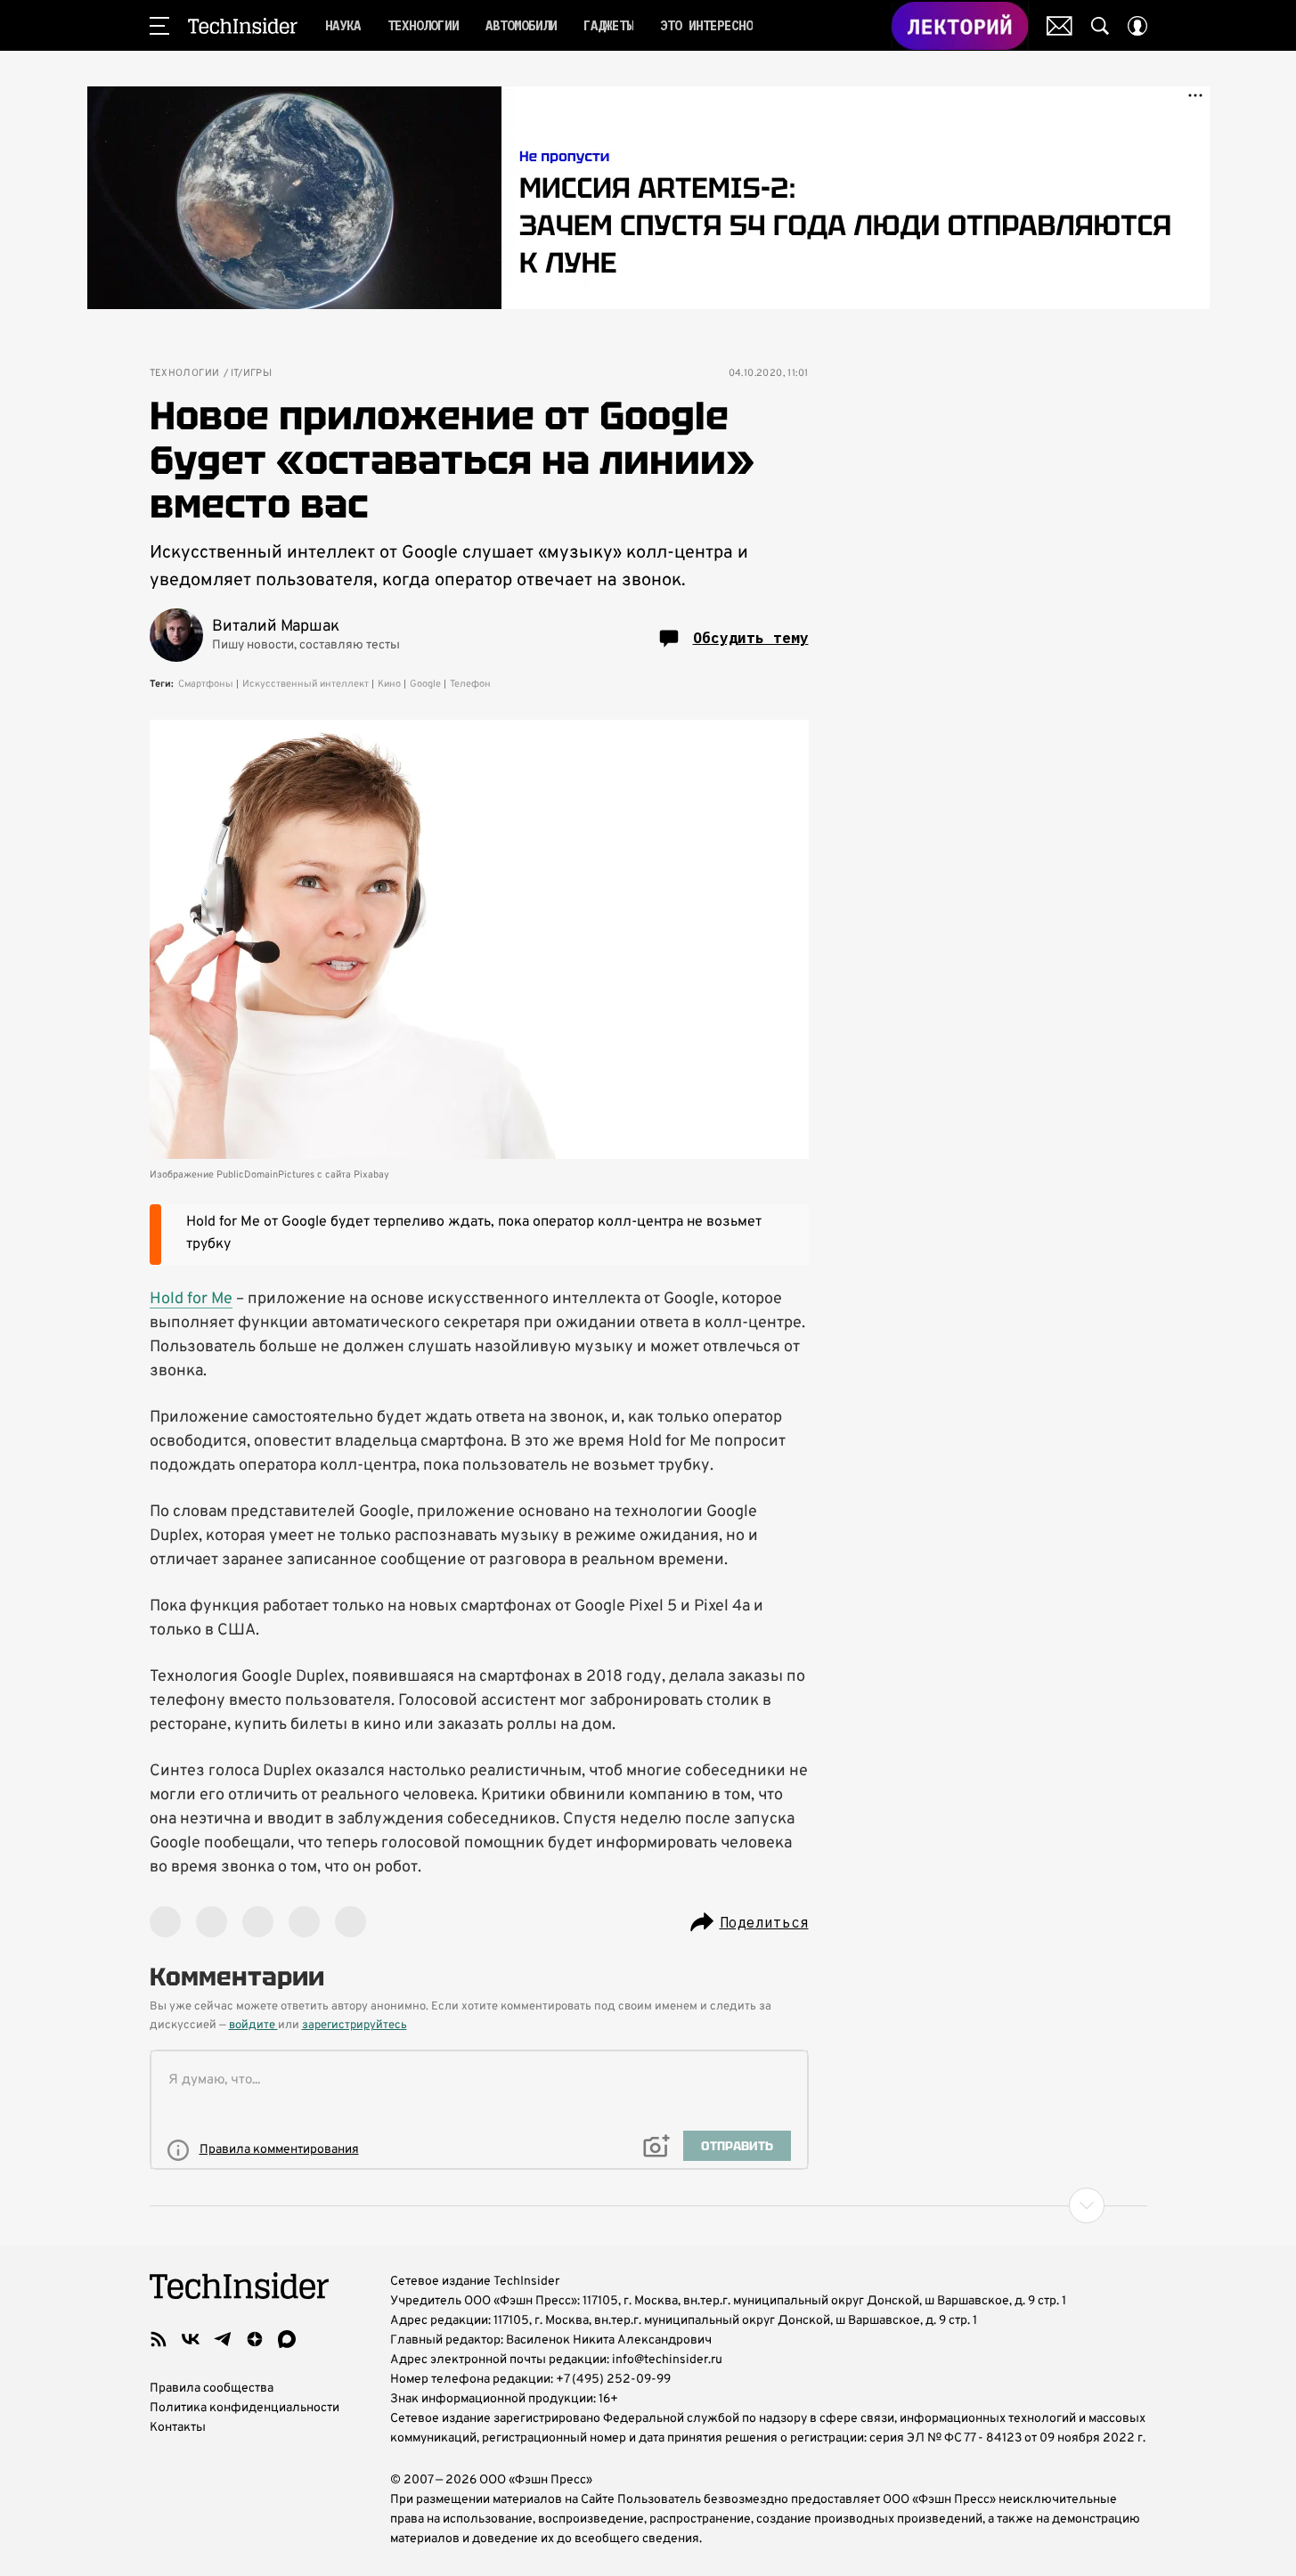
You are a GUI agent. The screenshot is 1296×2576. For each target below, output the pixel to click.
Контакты (178, 2428)
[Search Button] (1100, 26)
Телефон (470, 684)
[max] (287, 2339)
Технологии (185, 374)
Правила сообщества (212, 2389)
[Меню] (159, 26)
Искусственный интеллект (306, 684)
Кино (389, 684)
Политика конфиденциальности (245, 2408)
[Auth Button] (1137, 26)
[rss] (159, 2339)
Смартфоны (206, 684)
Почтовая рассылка (1060, 26)
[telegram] (223, 2339)
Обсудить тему (751, 638)
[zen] (255, 2339)
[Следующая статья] (648, 2205)
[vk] (191, 2339)
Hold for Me (191, 1299)
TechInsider (243, 26)
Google (425, 684)
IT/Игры (252, 374)
